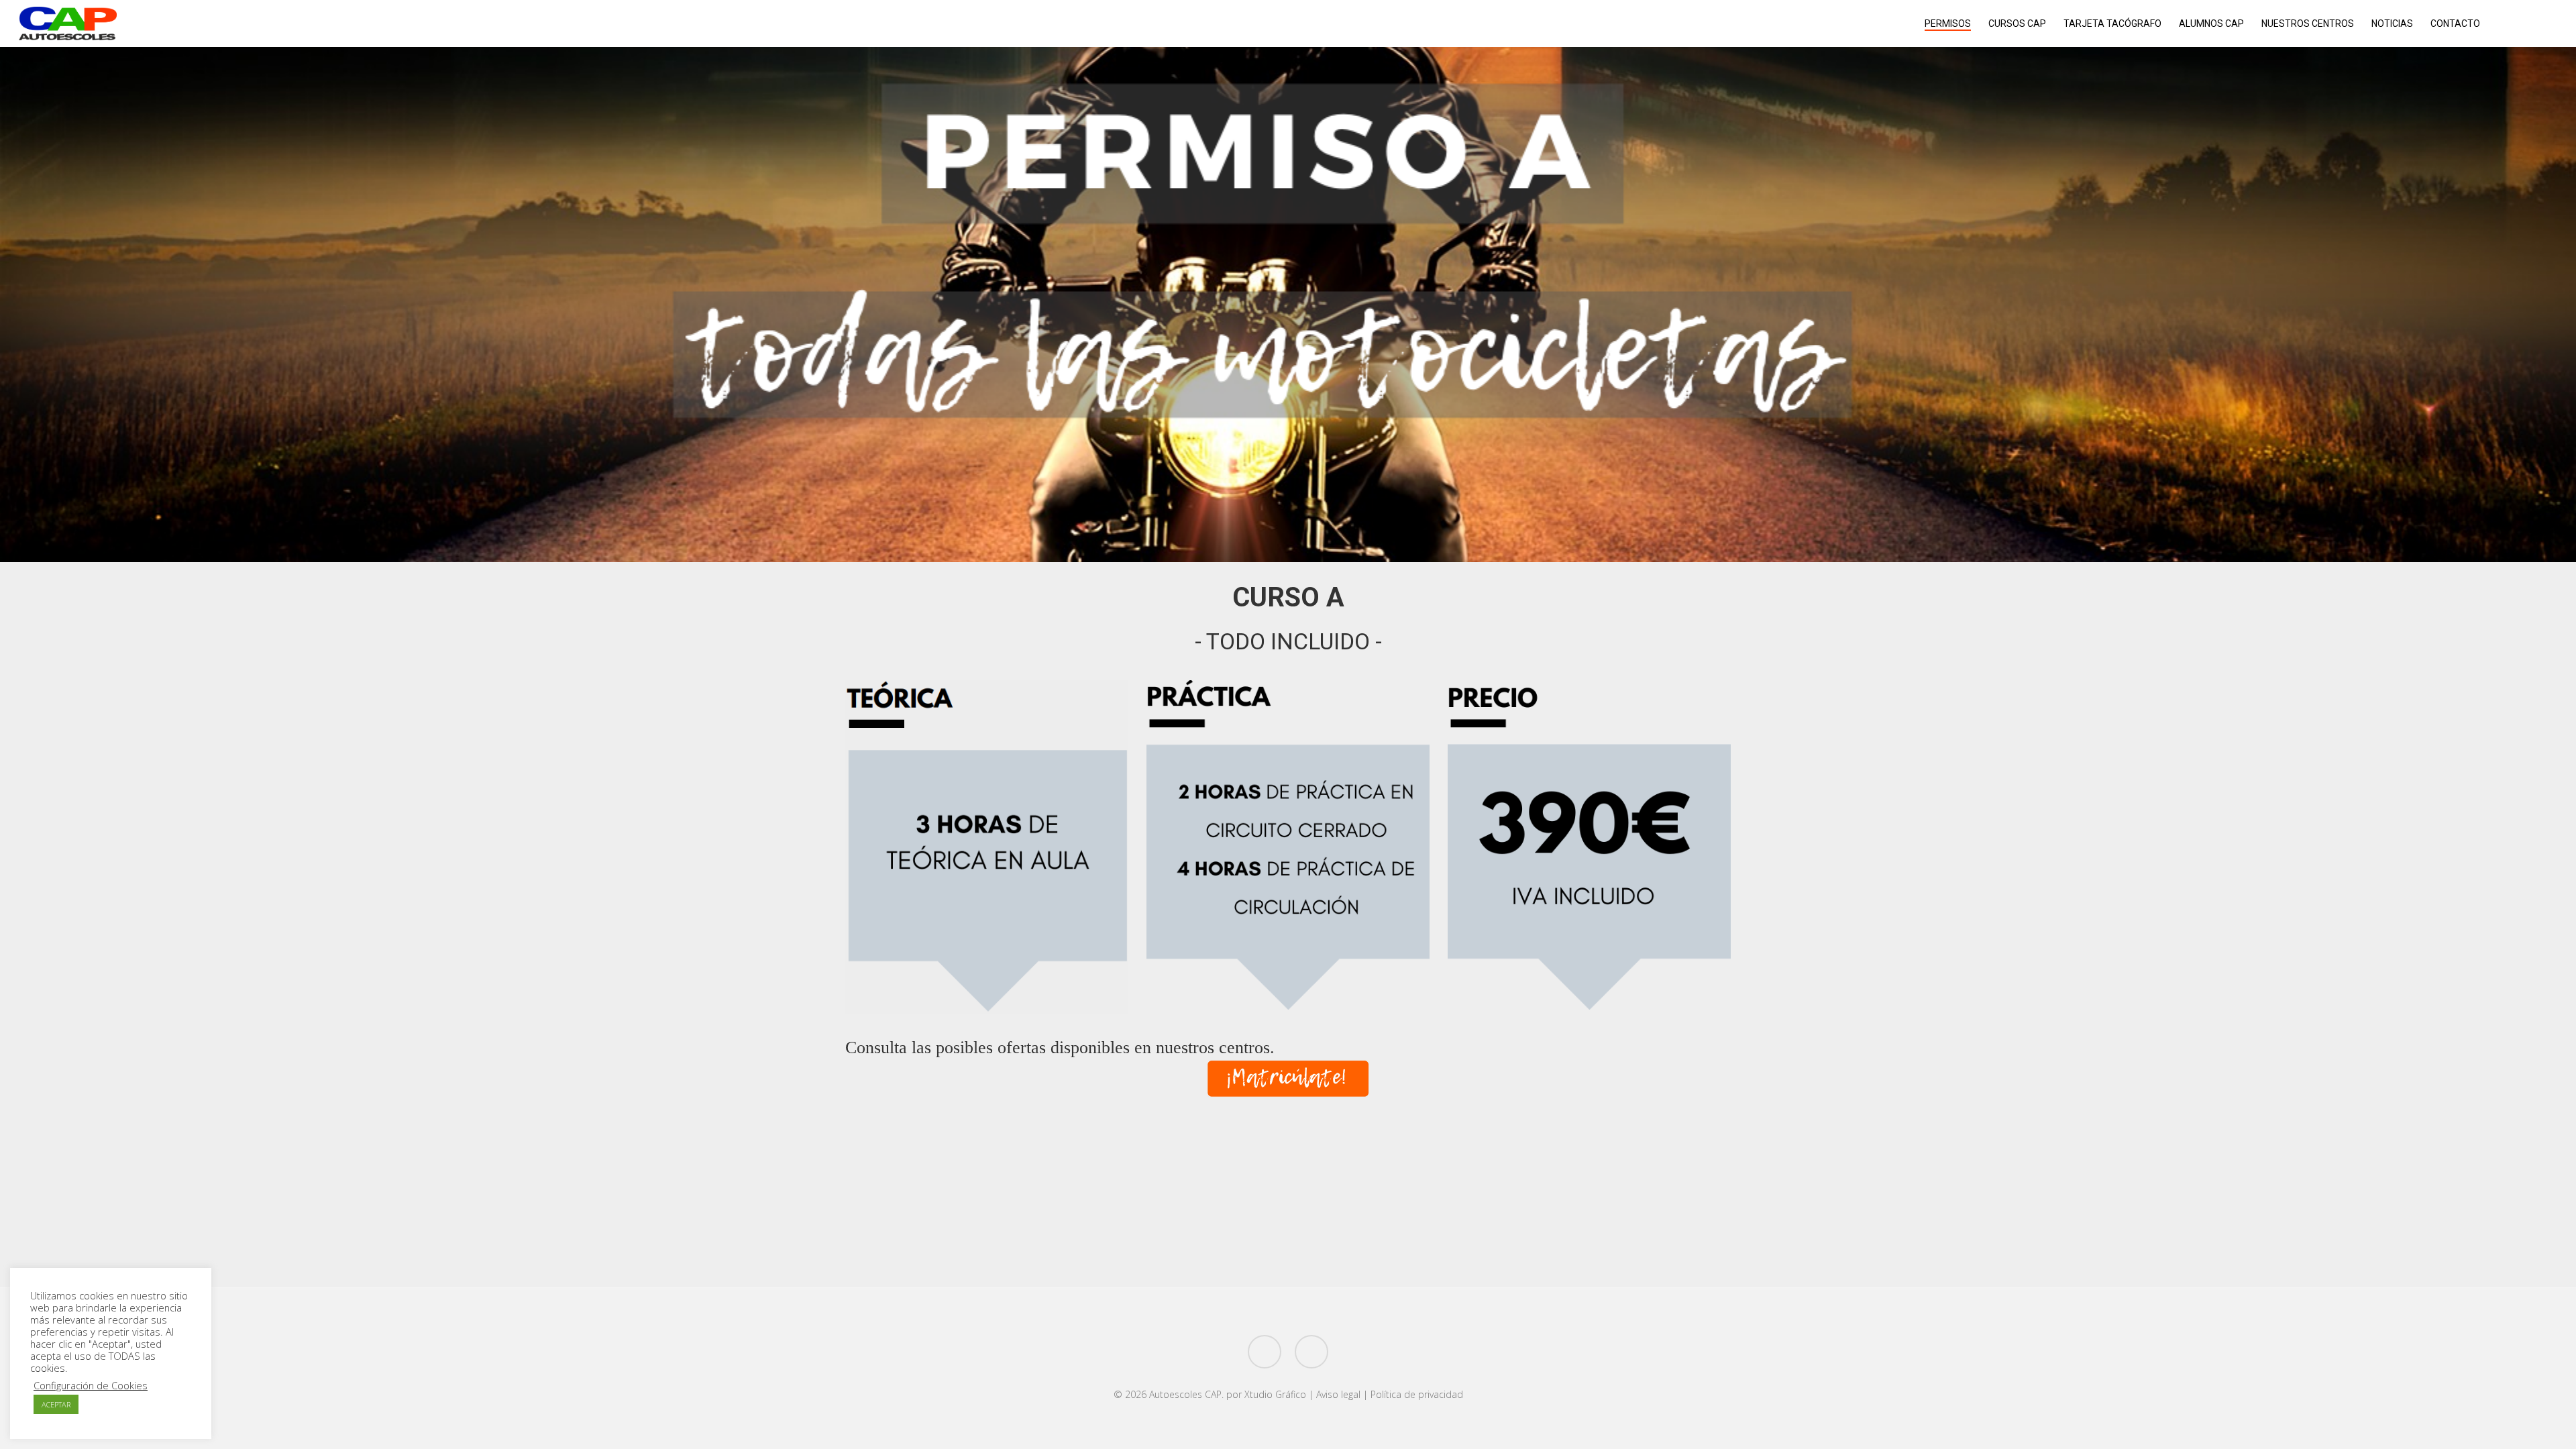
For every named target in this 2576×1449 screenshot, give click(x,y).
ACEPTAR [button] (56, 1404)
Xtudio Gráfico (1275, 1394)
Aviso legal (1338, 1394)
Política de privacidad (1417, 1394)
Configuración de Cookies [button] (91, 1385)
